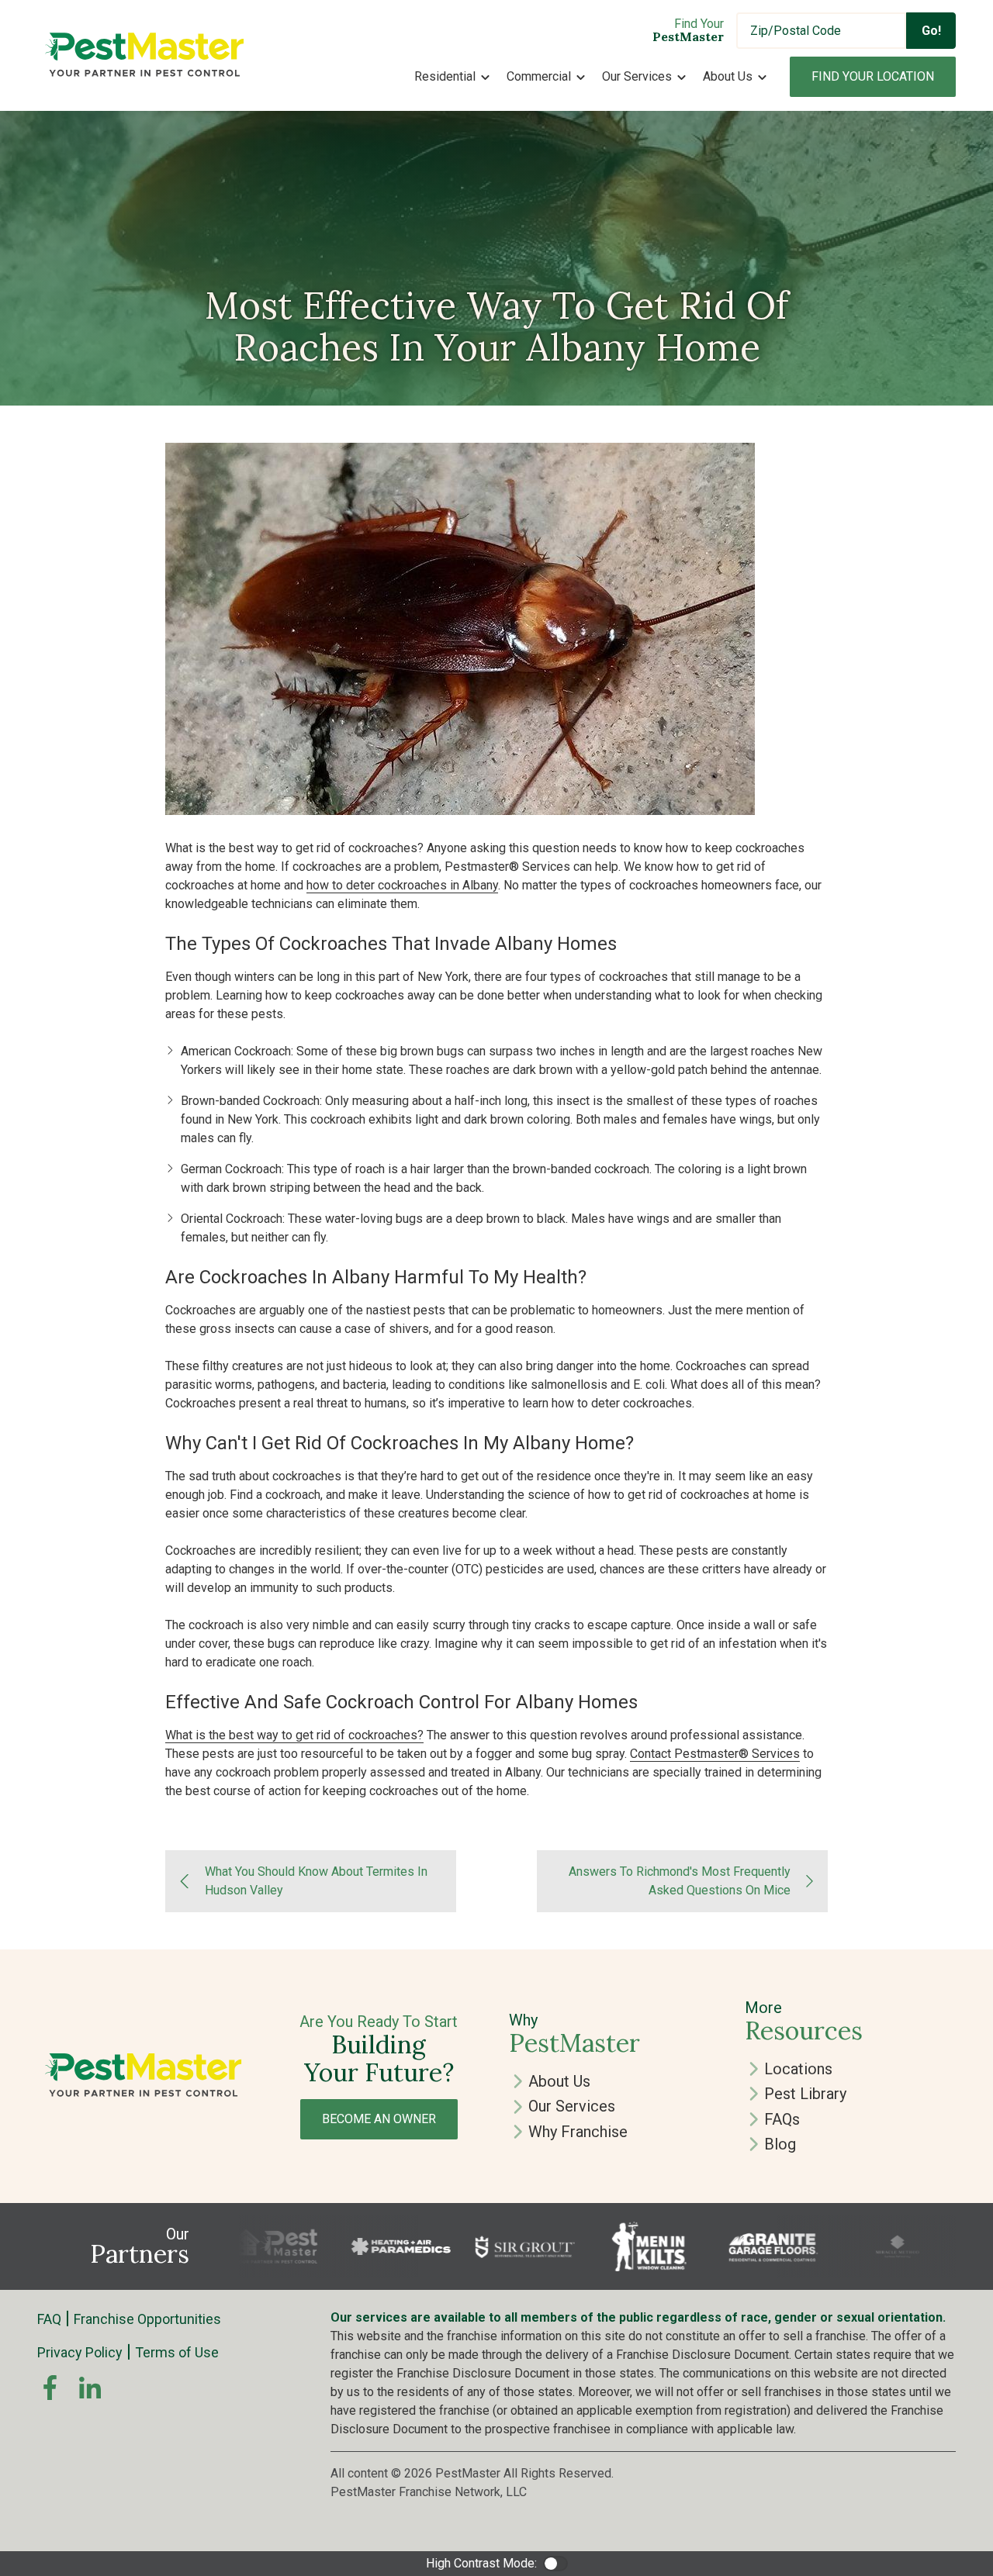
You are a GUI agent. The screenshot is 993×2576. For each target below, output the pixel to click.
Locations (798, 2069)
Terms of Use (177, 2352)
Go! (931, 31)
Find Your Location (873, 76)
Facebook (50, 2388)
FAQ (49, 2319)
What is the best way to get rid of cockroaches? (294, 1735)
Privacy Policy (80, 2352)
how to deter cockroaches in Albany (402, 885)
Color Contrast (555, 2564)
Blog (780, 2144)
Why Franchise (578, 2132)
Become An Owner (379, 2119)
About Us (559, 2081)
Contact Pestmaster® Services (715, 1754)
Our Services (572, 2106)
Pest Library (805, 2094)
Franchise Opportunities (147, 2319)
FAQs (782, 2119)
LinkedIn (90, 2388)
